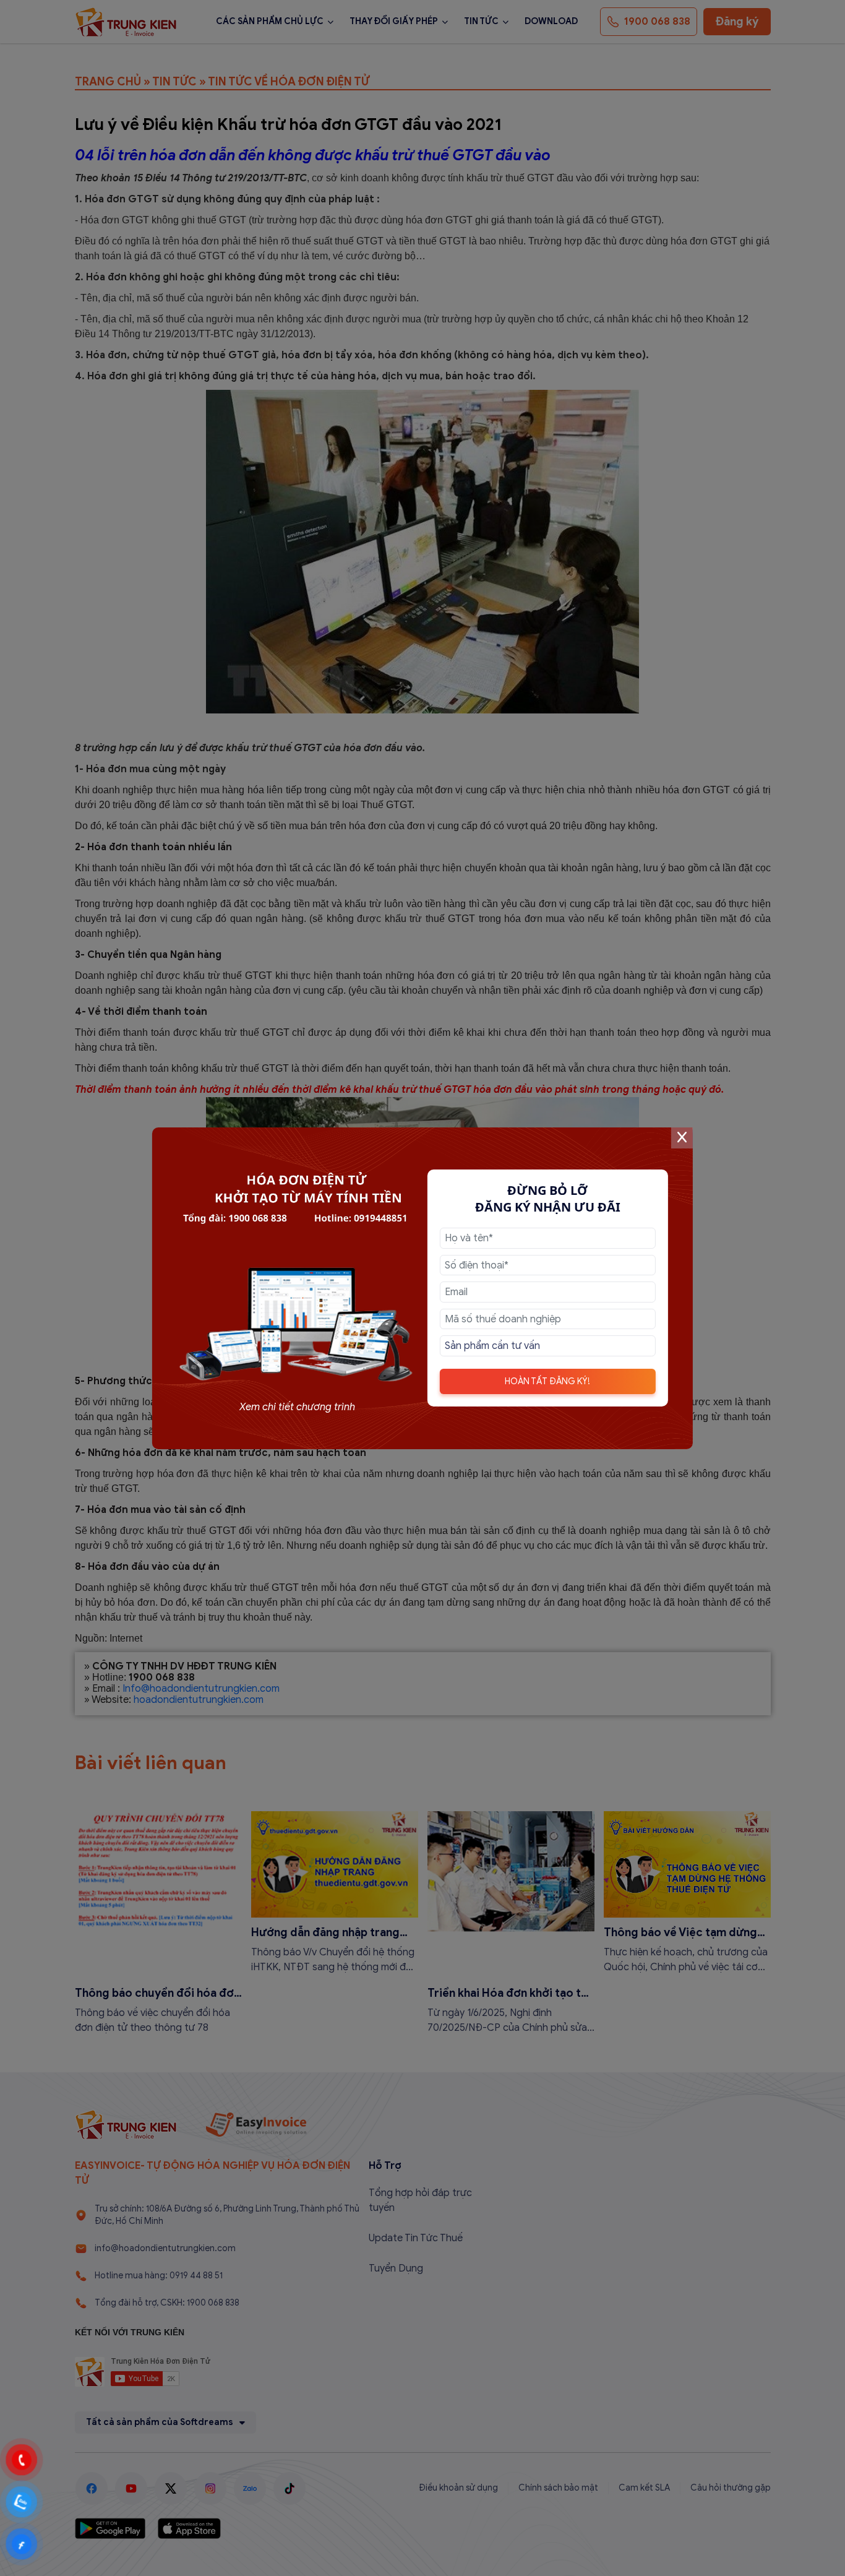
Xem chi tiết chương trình (297, 1407)
